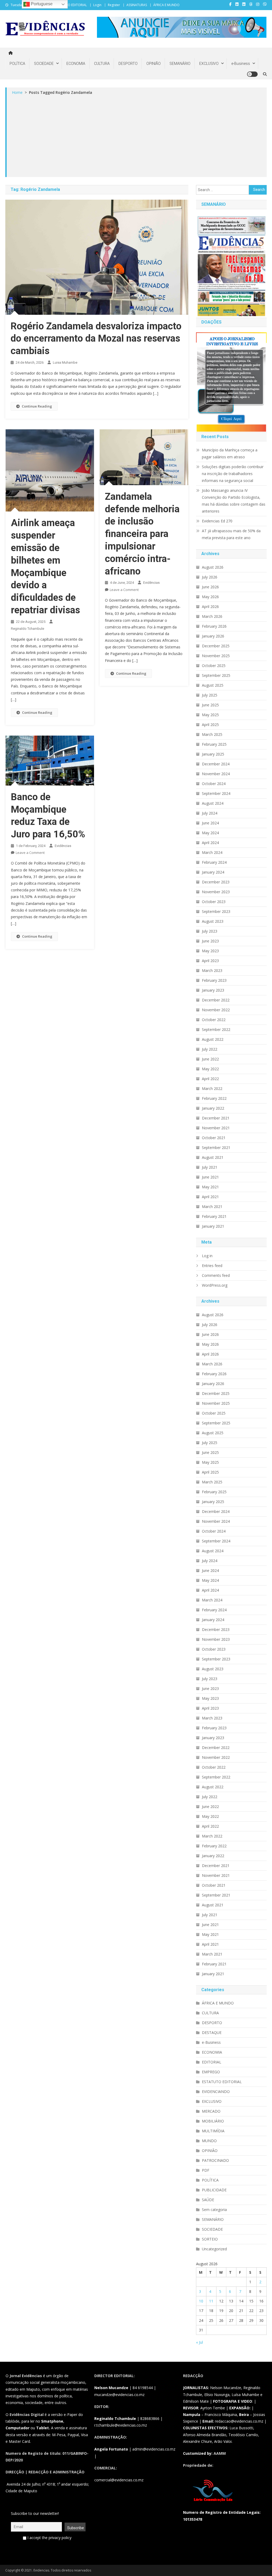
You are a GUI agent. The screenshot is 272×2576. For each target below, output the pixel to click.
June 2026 (210, 587)
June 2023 (210, 941)
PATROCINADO (215, 2160)
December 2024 (216, 764)
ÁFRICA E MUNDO (166, 5)
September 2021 (216, 1148)
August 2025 (213, 685)
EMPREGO (211, 2072)
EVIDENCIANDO (216, 2092)
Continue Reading (37, 406)
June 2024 (210, 823)
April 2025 (210, 725)
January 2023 (213, 990)
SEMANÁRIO (180, 64)
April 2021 (210, 1197)
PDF (206, 2170)
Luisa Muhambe (65, 362)
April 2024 (210, 843)
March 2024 (212, 852)
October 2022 (214, 1020)
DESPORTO (128, 64)
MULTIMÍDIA (213, 2131)
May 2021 (210, 1187)
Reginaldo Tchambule (27, 629)
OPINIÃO (154, 64)
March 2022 (212, 1088)
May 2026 (210, 597)
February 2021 (214, 1216)
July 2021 (210, 1167)
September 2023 (216, 911)
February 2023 (214, 980)
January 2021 (213, 1226)
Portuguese (41, 4)
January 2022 (213, 1108)
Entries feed (212, 1266)
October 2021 (214, 1138)
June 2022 (210, 1059)
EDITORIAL (212, 2062)
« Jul (199, 2342)
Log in (207, 1256)
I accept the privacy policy (49, 2538)
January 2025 (213, 754)
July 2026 (210, 577)
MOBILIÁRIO (213, 2121)
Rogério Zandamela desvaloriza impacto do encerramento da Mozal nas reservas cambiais (96, 339)
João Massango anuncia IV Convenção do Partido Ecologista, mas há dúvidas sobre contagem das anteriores (234, 501)
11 (211, 2301)
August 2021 (213, 1157)
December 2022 (216, 1000)
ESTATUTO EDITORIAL (71, 5)
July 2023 (210, 931)
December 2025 (216, 646)
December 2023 (216, 882)
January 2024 (213, 872)
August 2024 (213, 803)
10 (201, 2301)
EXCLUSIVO (209, 64)
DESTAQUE (212, 2032)
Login (97, 5)
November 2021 (216, 1128)
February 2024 (214, 862)
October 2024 (214, 784)
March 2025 (212, 734)
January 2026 (213, 636)
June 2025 (210, 705)
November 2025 (216, 656)
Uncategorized (214, 2249)
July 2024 (210, 813)
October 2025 (214, 666)
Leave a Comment (124, 590)
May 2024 (210, 833)
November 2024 (216, 774)
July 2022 (210, 1049)
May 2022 (210, 1069)
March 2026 (212, 616)
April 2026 (210, 607)
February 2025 (214, 744)
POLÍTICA (17, 64)
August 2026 (213, 567)
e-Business (241, 64)
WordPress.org (215, 1285)
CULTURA (102, 64)
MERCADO (211, 2111)
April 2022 (210, 1079)
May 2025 (210, 715)
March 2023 (212, 970)
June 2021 (210, 1177)
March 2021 (212, 1207)
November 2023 (216, 892)
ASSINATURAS (137, 5)
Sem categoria (214, 2210)
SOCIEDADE (44, 64)
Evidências (151, 583)
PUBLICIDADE (214, 2190)
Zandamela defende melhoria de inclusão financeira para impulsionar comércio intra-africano (142, 534)
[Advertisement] (137, 136)
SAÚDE (208, 2200)
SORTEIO (210, 2239)
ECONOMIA (76, 64)
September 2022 (216, 1029)
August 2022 (213, 1039)
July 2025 (210, 695)
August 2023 (213, 921)
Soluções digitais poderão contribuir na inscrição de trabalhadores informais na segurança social (233, 474)
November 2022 (216, 1010)
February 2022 (214, 1098)
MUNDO (209, 2141)
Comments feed (216, 1275)
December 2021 (216, 1118)
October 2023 (214, 902)
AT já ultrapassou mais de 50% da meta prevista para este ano (231, 534)
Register (114, 5)
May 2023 (210, 951)
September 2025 (216, 675)
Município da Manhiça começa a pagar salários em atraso (230, 453)
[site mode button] (252, 74)
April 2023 (210, 961)
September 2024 (216, 793)
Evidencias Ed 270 (217, 521)
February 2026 (214, 626)
